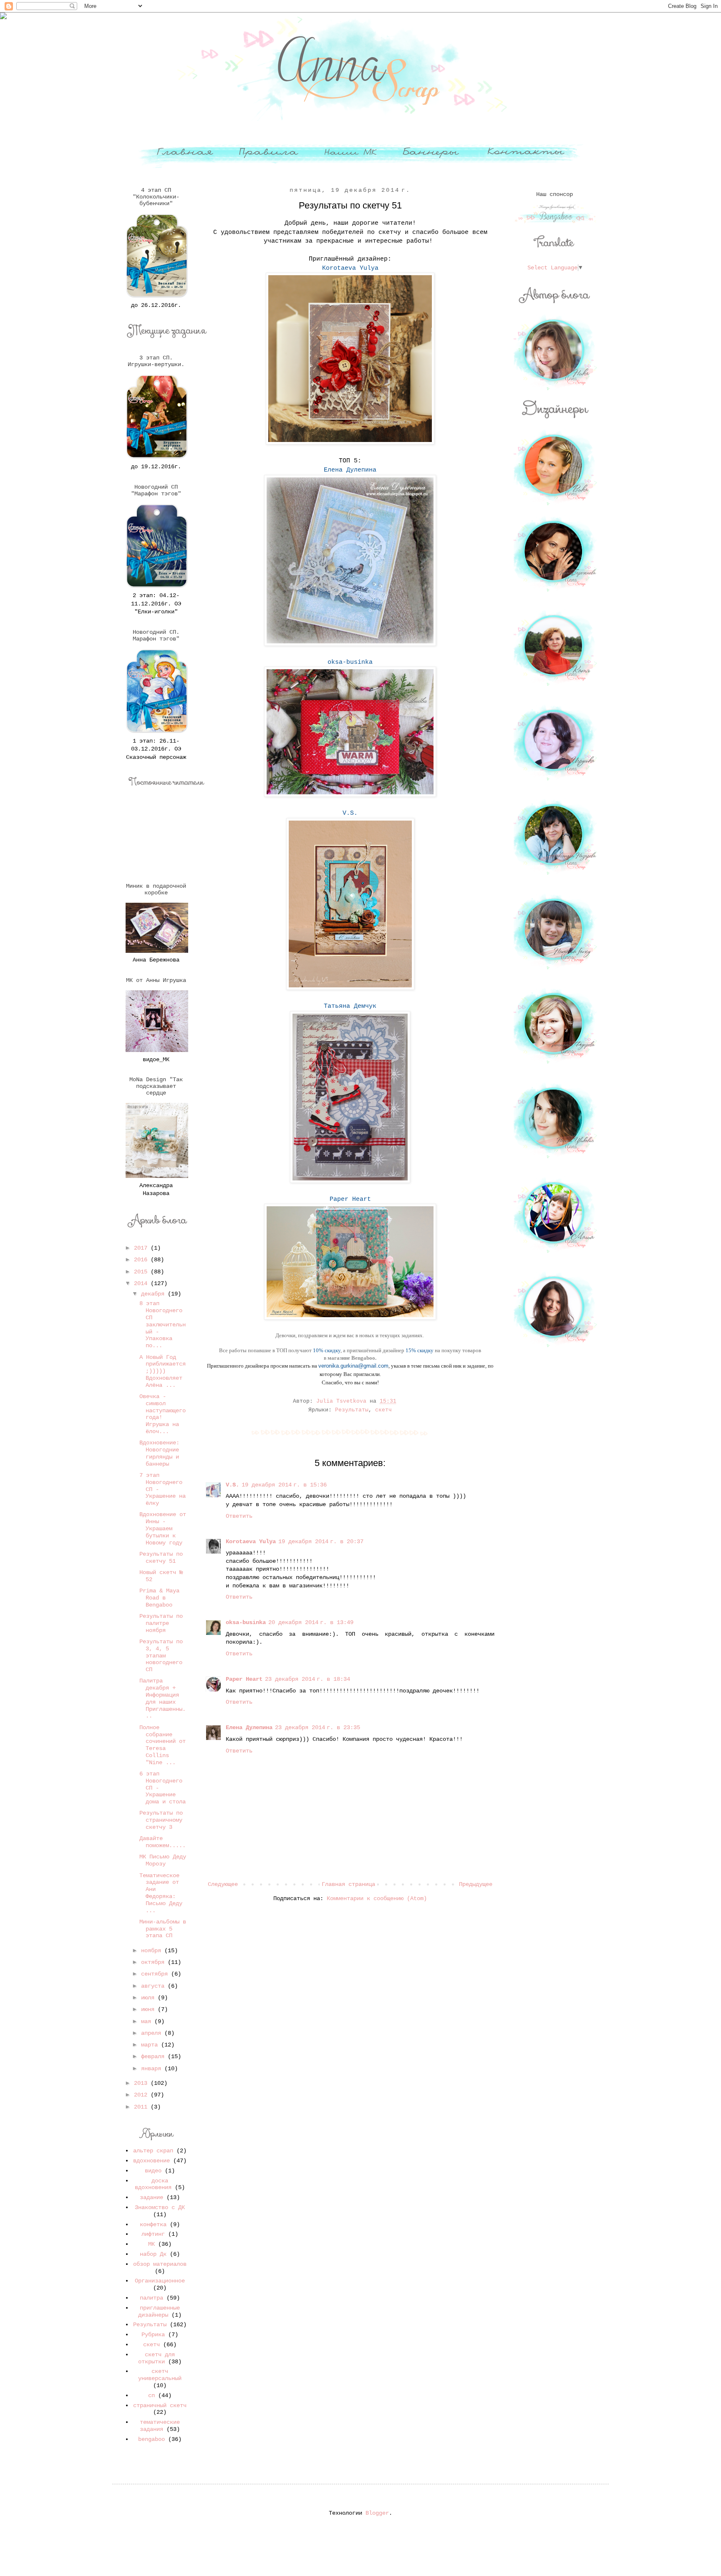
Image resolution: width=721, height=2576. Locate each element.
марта (151, 2045)
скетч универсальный (160, 2375)
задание (151, 2197)
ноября (153, 1951)
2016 (142, 1260)
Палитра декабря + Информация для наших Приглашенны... (163, 1698)
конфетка (153, 2224)
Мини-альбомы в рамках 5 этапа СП (163, 1929)
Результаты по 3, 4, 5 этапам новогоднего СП (161, 1656)
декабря (154, 1294)
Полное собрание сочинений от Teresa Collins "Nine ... (163, 1745)
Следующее (223, 1884)
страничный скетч (160, 2405)
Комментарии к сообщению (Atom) (377, 1898)
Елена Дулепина (249, 1727)
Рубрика (153, 2335)
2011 (142, 2107)
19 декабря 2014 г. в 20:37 (321, 1542)
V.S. (232, 1485)
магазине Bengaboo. (352, 1358)
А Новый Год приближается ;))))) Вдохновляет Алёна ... (163, 1371)
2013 (142, 2083)
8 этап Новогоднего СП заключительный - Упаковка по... (163, 1324)
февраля (154, 2056)
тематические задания (160, 2426)
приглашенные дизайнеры (159, 2311)
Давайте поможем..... (163, 1842)
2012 (142, 2095)
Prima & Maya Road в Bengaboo (159, 1598)
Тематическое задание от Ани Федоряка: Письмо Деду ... (161, 1893)
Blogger (377, 2513)
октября (154, 1962)
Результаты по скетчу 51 (161, 1558)
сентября (156, 1974)
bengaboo (151, 2439)
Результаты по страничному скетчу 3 (161, 1820)
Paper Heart (244, 1679)
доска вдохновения (153, 2184)
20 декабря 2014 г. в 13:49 (311, 1622)
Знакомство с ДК (160, 2207)
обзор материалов (160, 2264)
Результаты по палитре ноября (161, 1623)
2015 (142, 1272)
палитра (151, 2298)
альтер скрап (153, 2151)
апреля (153, 2033)
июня (149, 2009)
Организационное (160, 2281)
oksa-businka (246, 1622)
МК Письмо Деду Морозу (163, 1860)
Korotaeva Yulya (251, 1542)
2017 (142, 1248)
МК (151, 2244)
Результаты (352, 1410)
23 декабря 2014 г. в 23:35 (318, 1727)
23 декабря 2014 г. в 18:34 (308, 1679)
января (153, 2069)
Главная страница (348, 1884)
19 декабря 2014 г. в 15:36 (284, 1485)
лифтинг (153, 2234)
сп (151, 2395)
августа (154, 1986)
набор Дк (153, 2254)
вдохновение (151, 2161)
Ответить (239, 1516)
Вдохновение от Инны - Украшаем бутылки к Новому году (163, 1528)
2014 (142, 1283)
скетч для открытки (156, 2358)
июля (149, 1998)
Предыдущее (476, 1884)
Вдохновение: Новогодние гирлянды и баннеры (159, 1453)
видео (153, 2171)
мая (148, 2021)
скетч (383, 1410)
